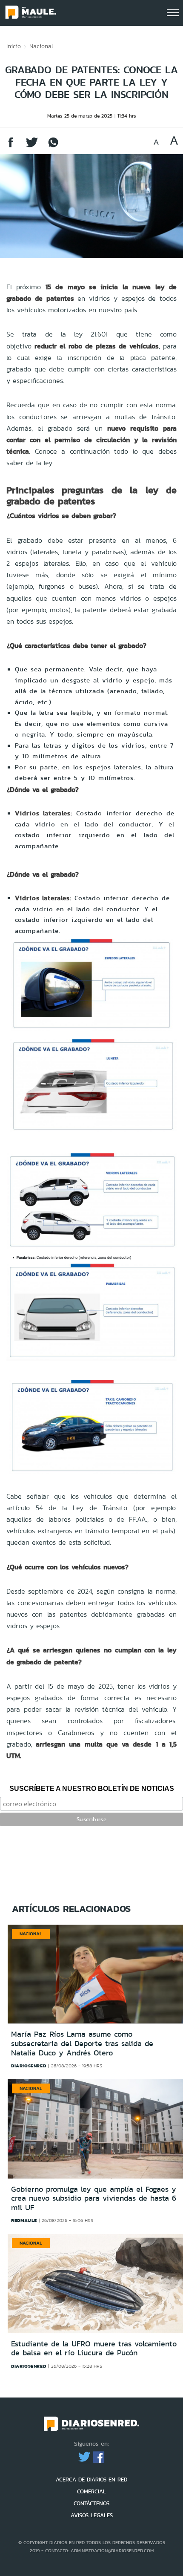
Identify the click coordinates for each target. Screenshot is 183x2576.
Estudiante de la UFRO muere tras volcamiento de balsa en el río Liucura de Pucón (94, 2349)
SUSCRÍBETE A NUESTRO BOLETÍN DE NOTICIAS (92, 1789)
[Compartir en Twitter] (32, 146)
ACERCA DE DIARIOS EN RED (91, 2480)
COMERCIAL (91, 2491)
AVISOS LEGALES (92, 2515)
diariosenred (29, 2066)
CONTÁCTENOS (91, 2503)
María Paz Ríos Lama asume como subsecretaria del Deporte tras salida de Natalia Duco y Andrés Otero (82, 2043)
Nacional (41, 46)
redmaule (24, 2220)
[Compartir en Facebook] (11, 146)
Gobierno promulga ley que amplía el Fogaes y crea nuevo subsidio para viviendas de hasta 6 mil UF (94, 2198)
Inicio (14, 46)
